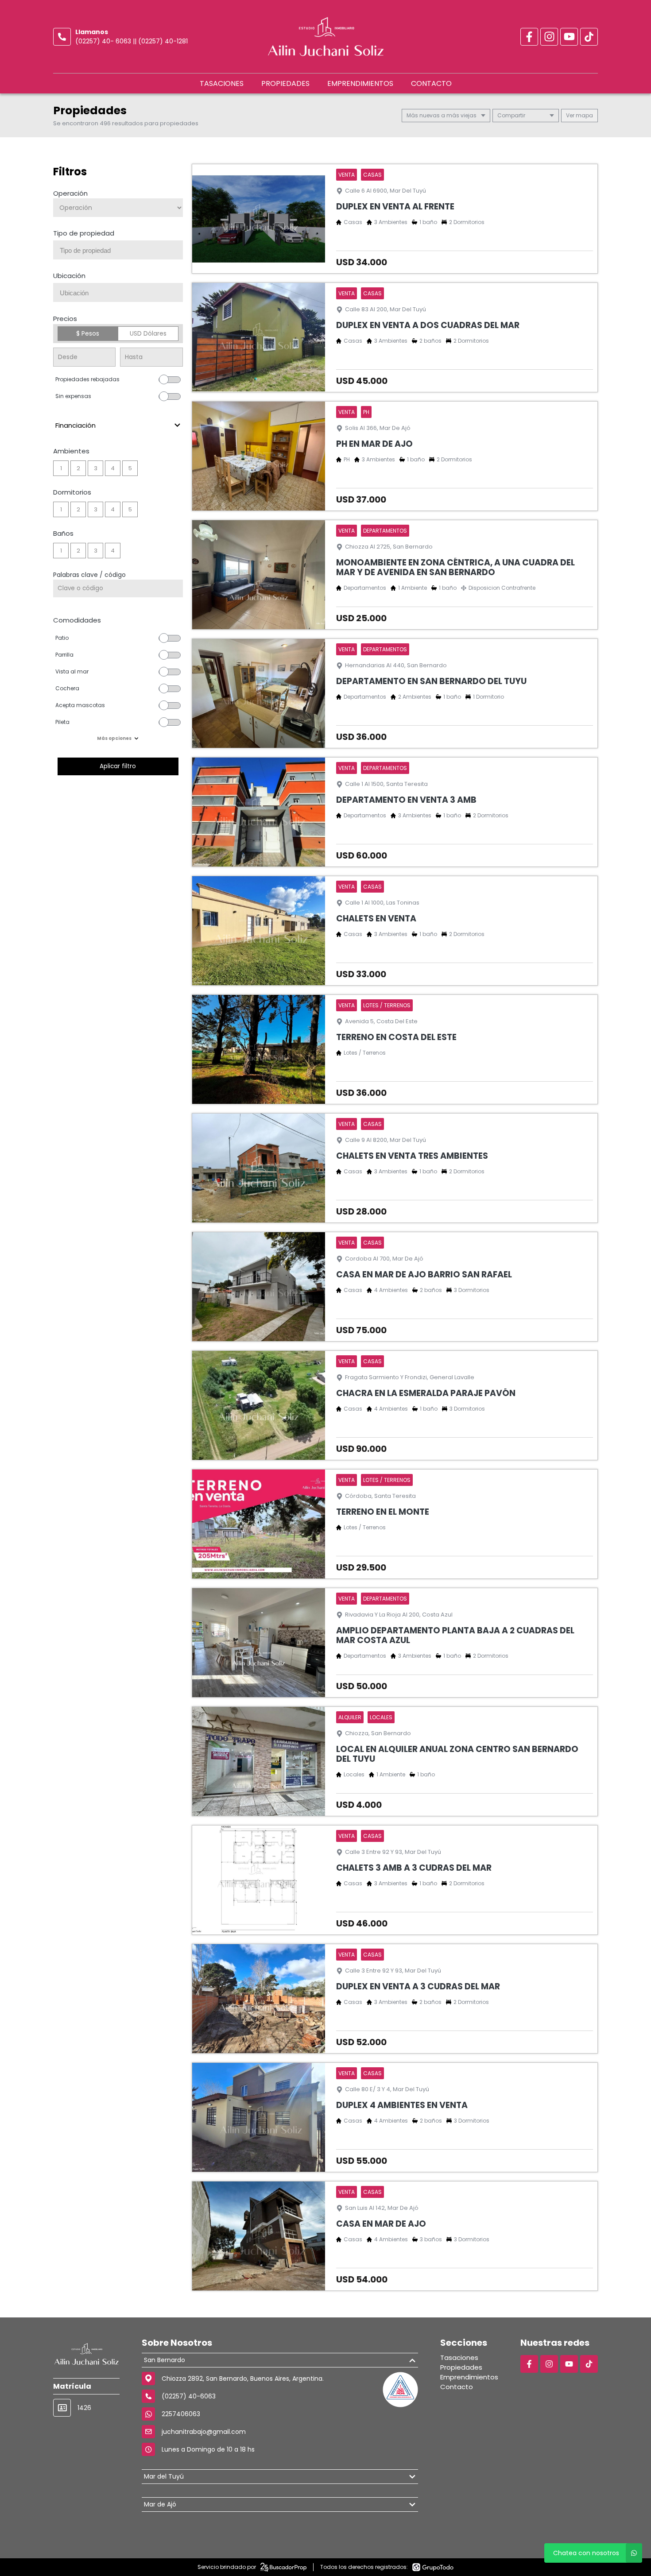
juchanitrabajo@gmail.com (204, 2432)
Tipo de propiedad (84, 233)
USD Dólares (148, 333)
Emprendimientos (360, 83)
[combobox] (118, 250)
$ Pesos (88, 333)
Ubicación (69, 276)
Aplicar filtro (118, 766)
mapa (584, 115)
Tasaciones (222, 83)
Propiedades (285, 83)
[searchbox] (121, 251)
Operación (70, 193)
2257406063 (181, 2414)
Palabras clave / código (89, 575)
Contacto (431, 83)
